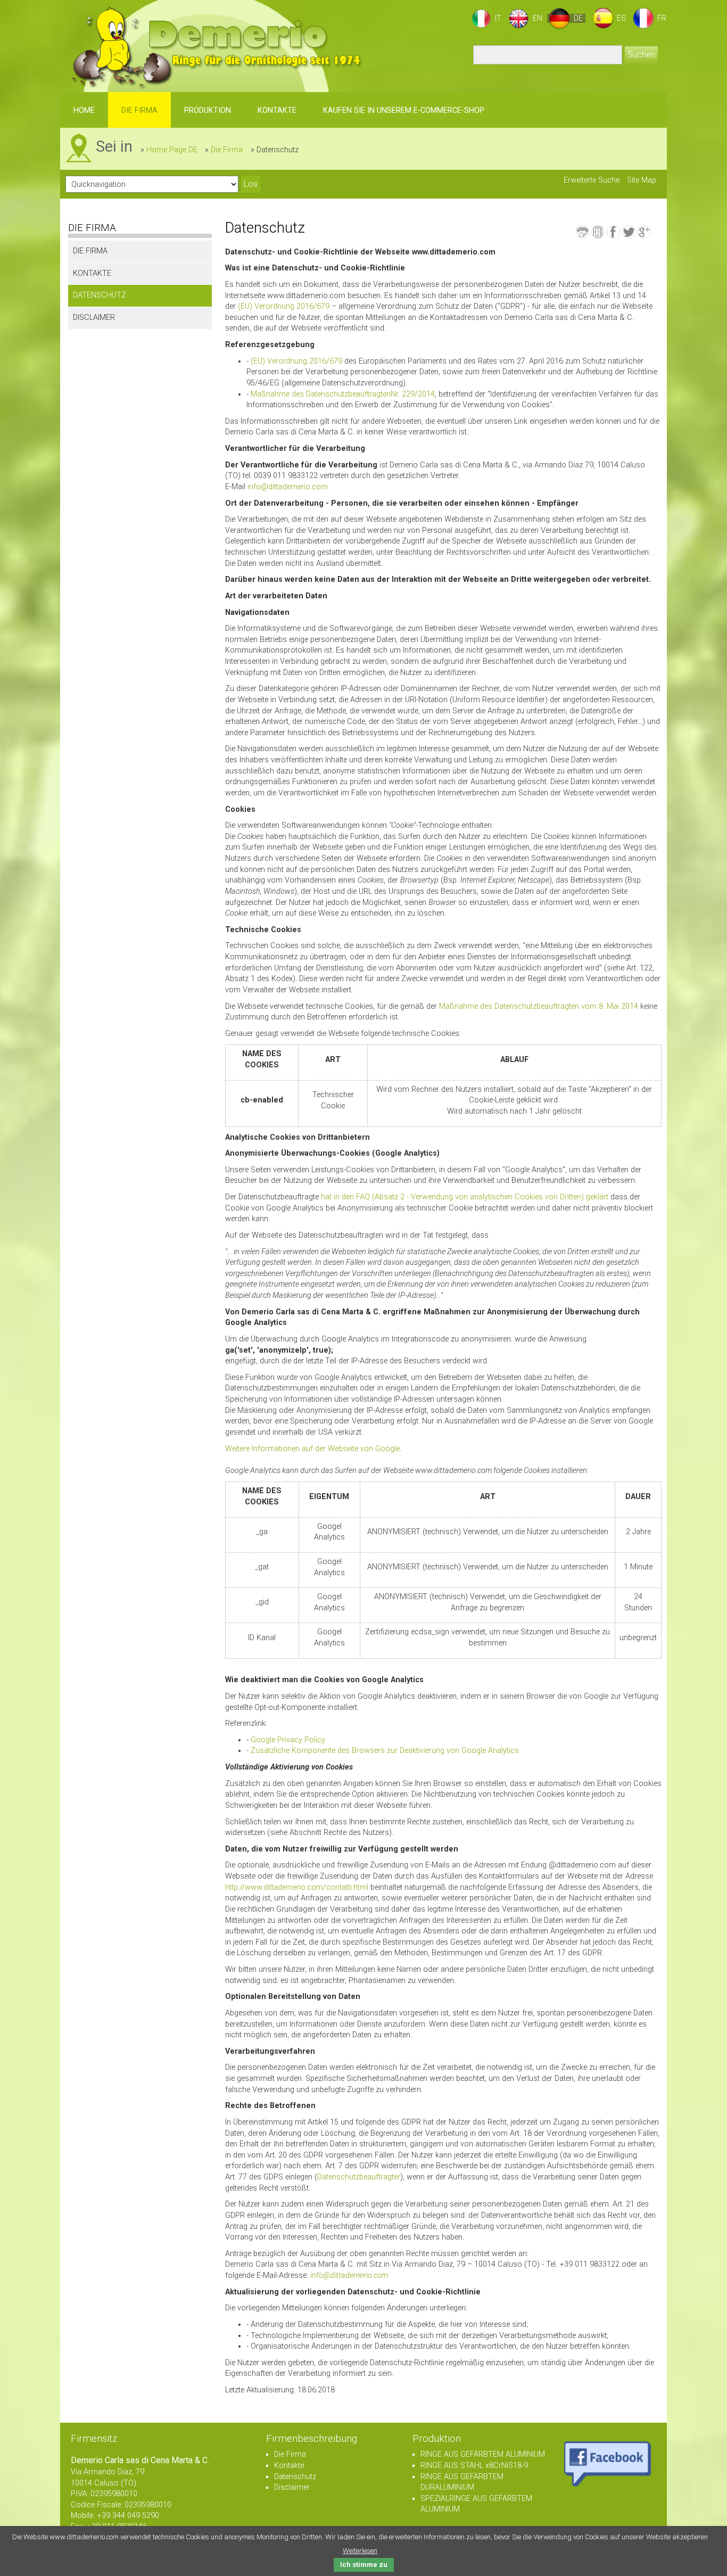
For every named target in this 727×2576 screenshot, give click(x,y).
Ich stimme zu (364, 2565)
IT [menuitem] (498, 18)
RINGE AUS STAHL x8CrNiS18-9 (474, 2466)
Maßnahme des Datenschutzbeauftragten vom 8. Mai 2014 (539, 1006)
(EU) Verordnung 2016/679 (284, 306)
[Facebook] (608, 2462)
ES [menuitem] (621, 18)
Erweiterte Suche (592, 180)
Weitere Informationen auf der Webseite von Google (312, 1449)
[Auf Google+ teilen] (644, 232)
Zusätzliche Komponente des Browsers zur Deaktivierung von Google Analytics (385, 1751)
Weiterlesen (360, 2551)
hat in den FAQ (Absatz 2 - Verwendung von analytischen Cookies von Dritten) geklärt (465, 1197)
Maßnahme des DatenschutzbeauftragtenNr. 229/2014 (343, 394)
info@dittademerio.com (288, 487)
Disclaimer (94, 318)
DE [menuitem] (578, 18)
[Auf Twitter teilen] (629, 232)
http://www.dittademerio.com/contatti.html (297, 1887)
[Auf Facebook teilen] (613, 232)
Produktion (208, 110)
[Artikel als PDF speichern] (598, 232)
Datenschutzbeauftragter (359, 2177)
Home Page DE (172, 150)
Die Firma (139, 110)
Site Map (642, 180)
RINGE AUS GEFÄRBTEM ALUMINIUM (483, 2454)
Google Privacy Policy (288, 1740)
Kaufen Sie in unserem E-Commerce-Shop (404, 110)
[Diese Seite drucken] (583, 232)
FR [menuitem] (662, 18)
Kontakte (277, 110)
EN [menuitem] (538, 18)
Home (84, 110)
